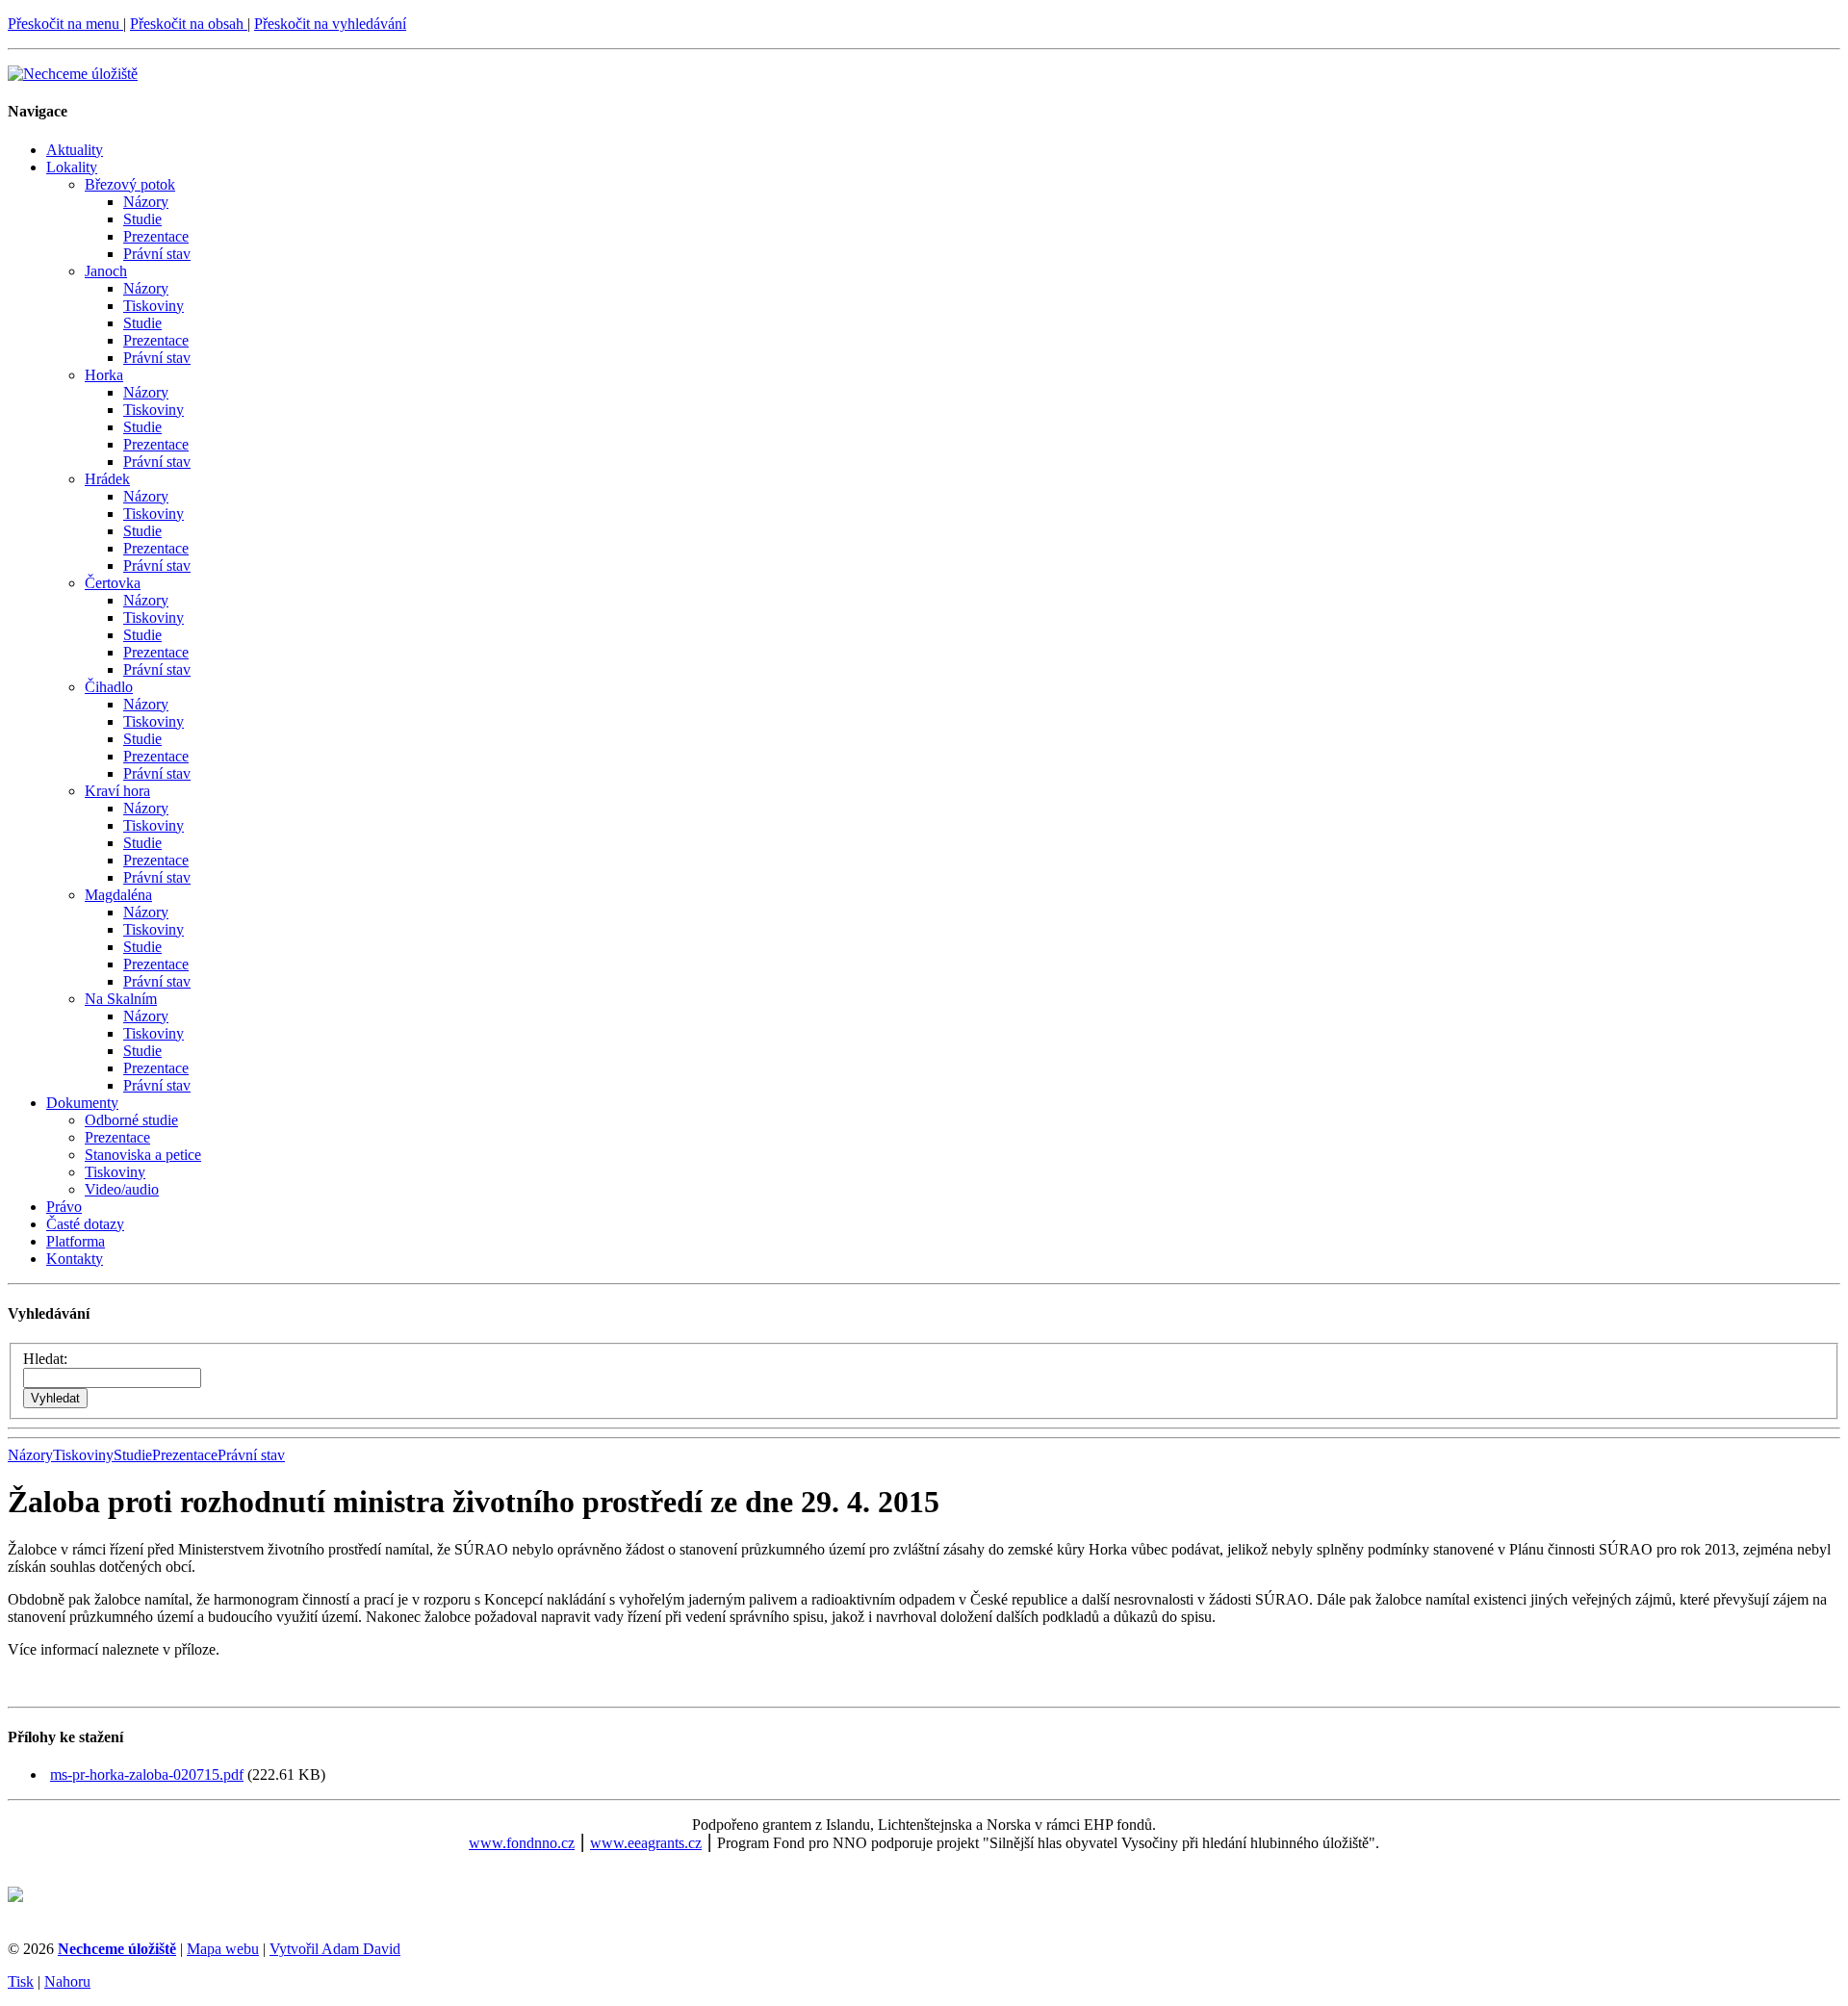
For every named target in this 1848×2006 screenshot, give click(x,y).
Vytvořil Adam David (335, 1949)
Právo (64, 1207)
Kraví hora (117, 791)
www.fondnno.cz (522, 1843)
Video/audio (122, 1189)
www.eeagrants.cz (646, 1843)
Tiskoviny (154, 306)
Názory (146, 202)
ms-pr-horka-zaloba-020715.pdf (147, 1775)
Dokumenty (82, 1103)
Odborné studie (131, 1120)
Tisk (21, 1981)
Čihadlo (109, 687)
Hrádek (107, 479)
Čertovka (113, 583)
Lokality (72, 167)
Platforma (76, 1241)
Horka (104, 375)
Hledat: (45, 1359)
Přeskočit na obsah (189, 24)
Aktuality (75, 150)
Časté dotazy (85, 1224)
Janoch (106, 271)
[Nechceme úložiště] (73, 74)
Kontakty (75, 1259)
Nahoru (67, 1981)
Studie (142, 219)
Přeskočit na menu (65, 24)
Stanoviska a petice (143, 1155)
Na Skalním (121, 999)
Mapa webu (223, 1949)
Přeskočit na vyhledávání (330, 24)
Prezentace (156, 236)
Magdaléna (118, 895)
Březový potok (130, 184)
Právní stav (157, 254)
